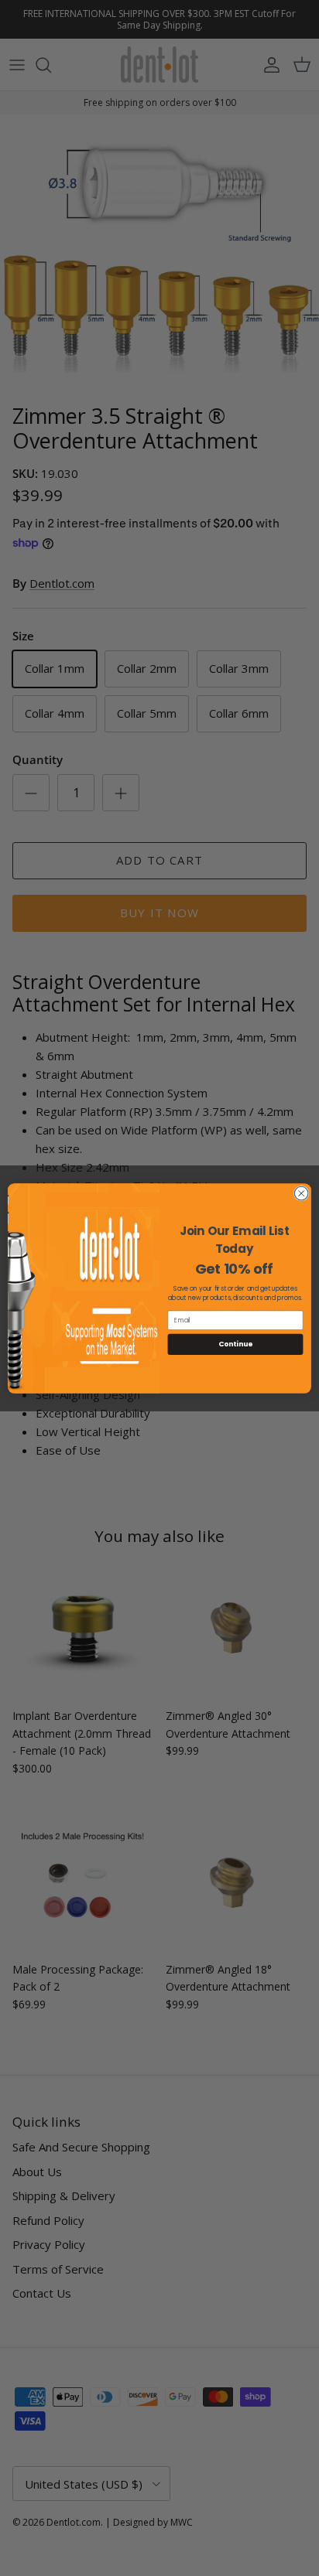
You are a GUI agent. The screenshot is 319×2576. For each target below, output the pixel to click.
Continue (235, 1344)
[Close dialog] (301, 1193)
